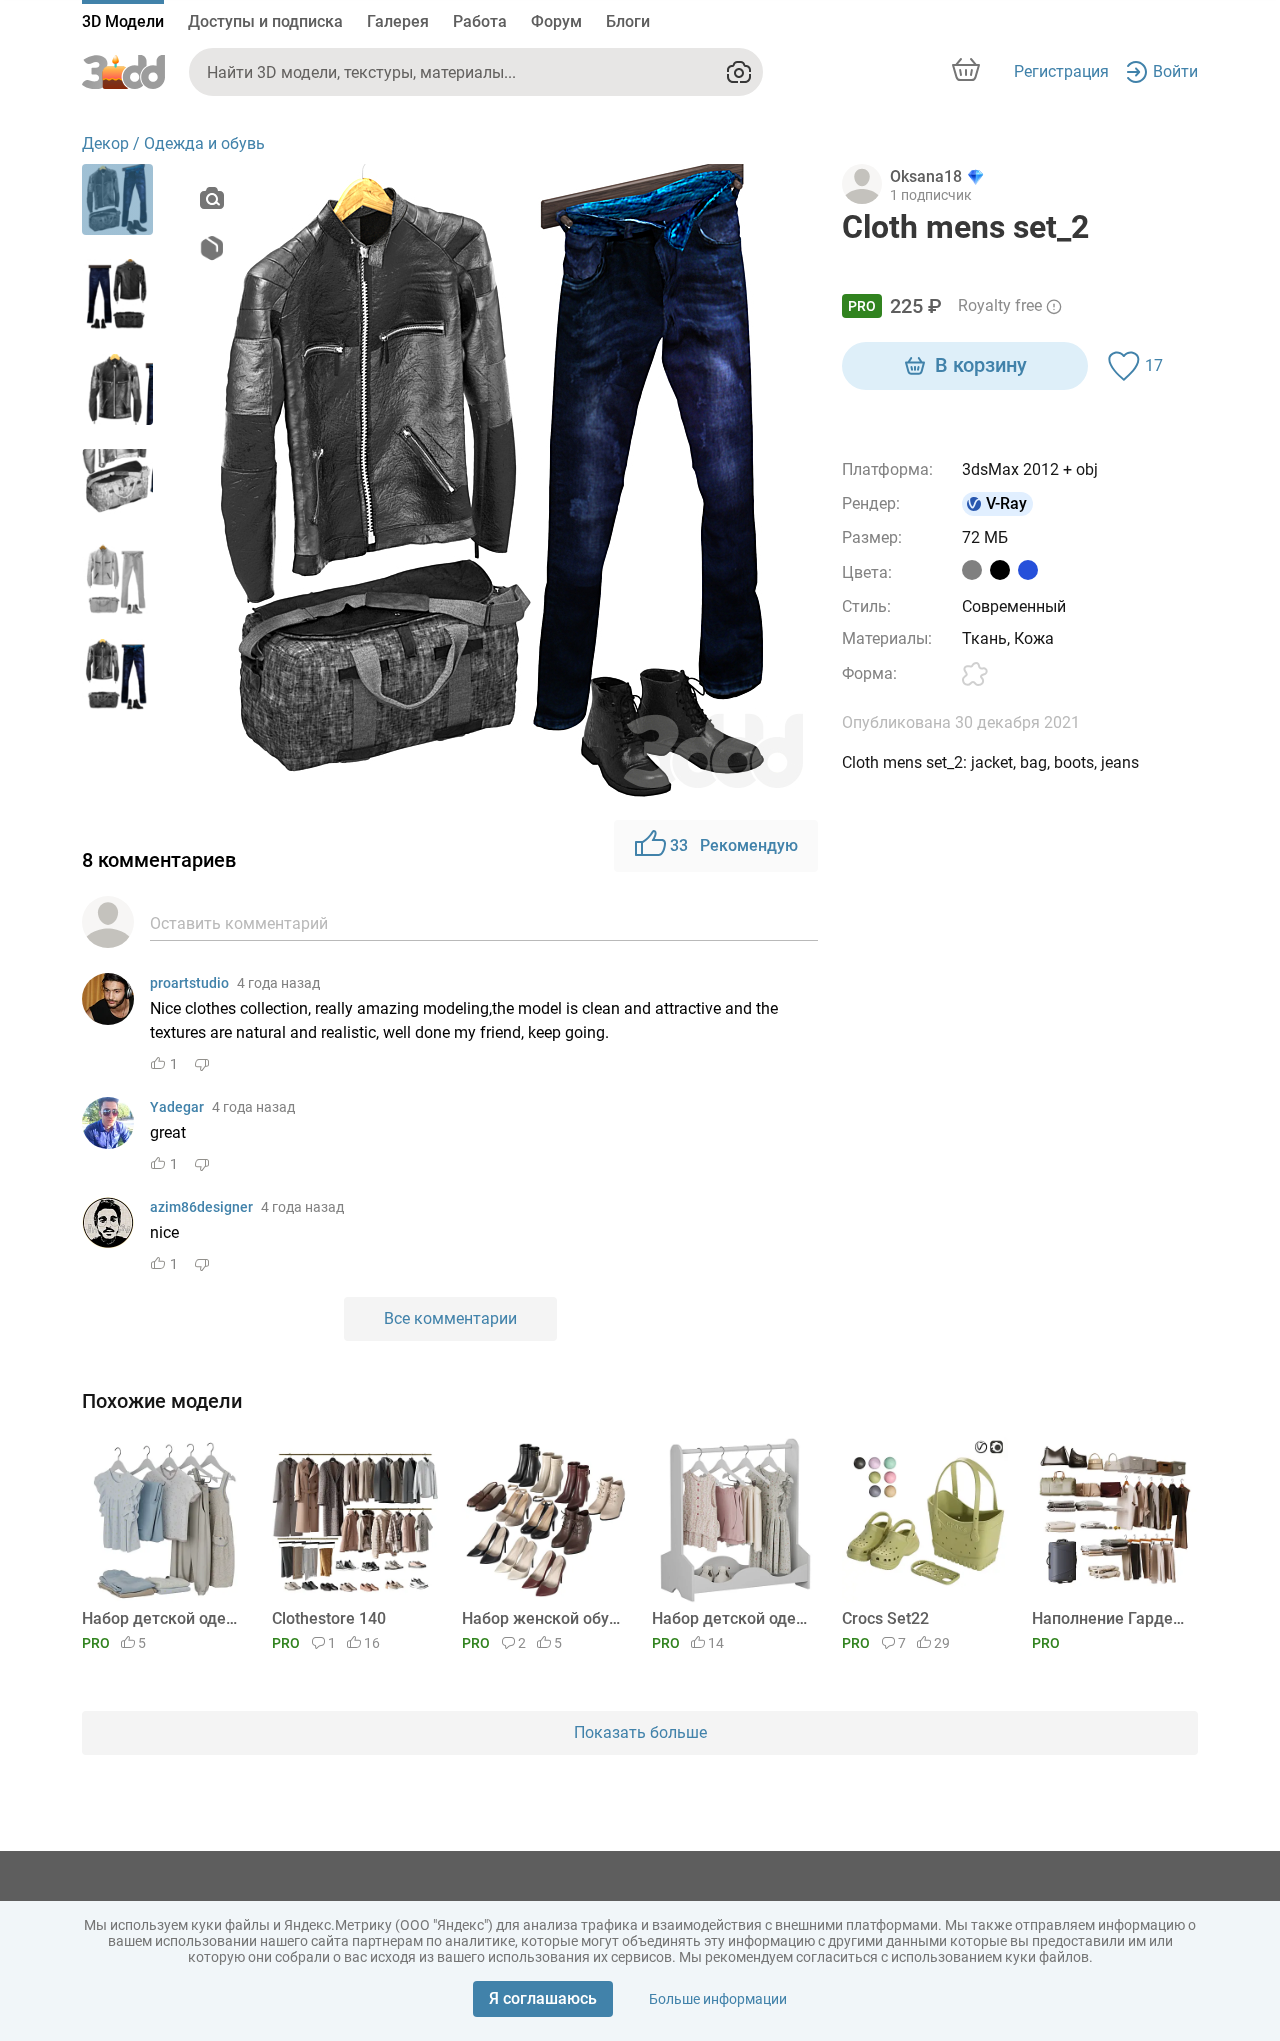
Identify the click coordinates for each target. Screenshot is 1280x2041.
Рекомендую (734, 845)
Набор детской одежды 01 (731, 1618)
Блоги (628, 21)
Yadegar (177, 1107)
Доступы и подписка (265, 21)
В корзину (981, 365)
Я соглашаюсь (543, 1998)
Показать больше (640, 1732)
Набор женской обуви (541, 1618)
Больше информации (718, 1999)
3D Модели (123, 21)
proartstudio (189, 983)
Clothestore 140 (329, 1618)
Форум (556, 21)
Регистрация (1061, 71)
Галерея (398, 21)
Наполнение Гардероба (1111, 1618)
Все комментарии (450, 1318)
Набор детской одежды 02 (161, 1618)
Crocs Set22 (885, 1618)
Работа (480, 21)
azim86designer (201, 1207)
